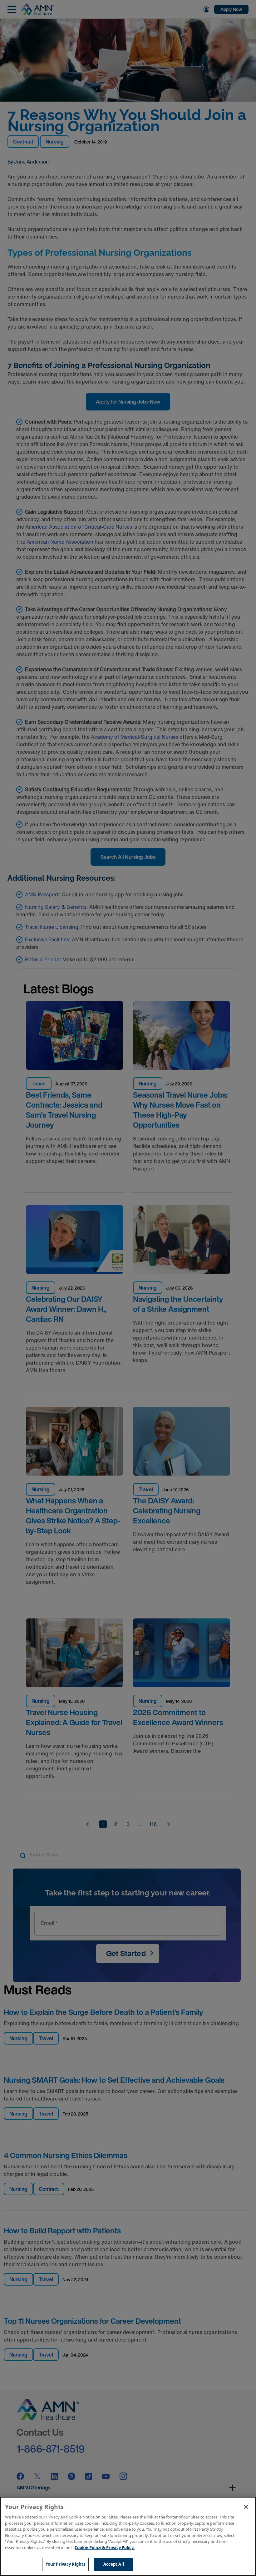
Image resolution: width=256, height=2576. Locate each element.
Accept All (114, 2564)
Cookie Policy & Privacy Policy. (105, 2548)
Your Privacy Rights (65, 2564)
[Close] (246, 2507)
